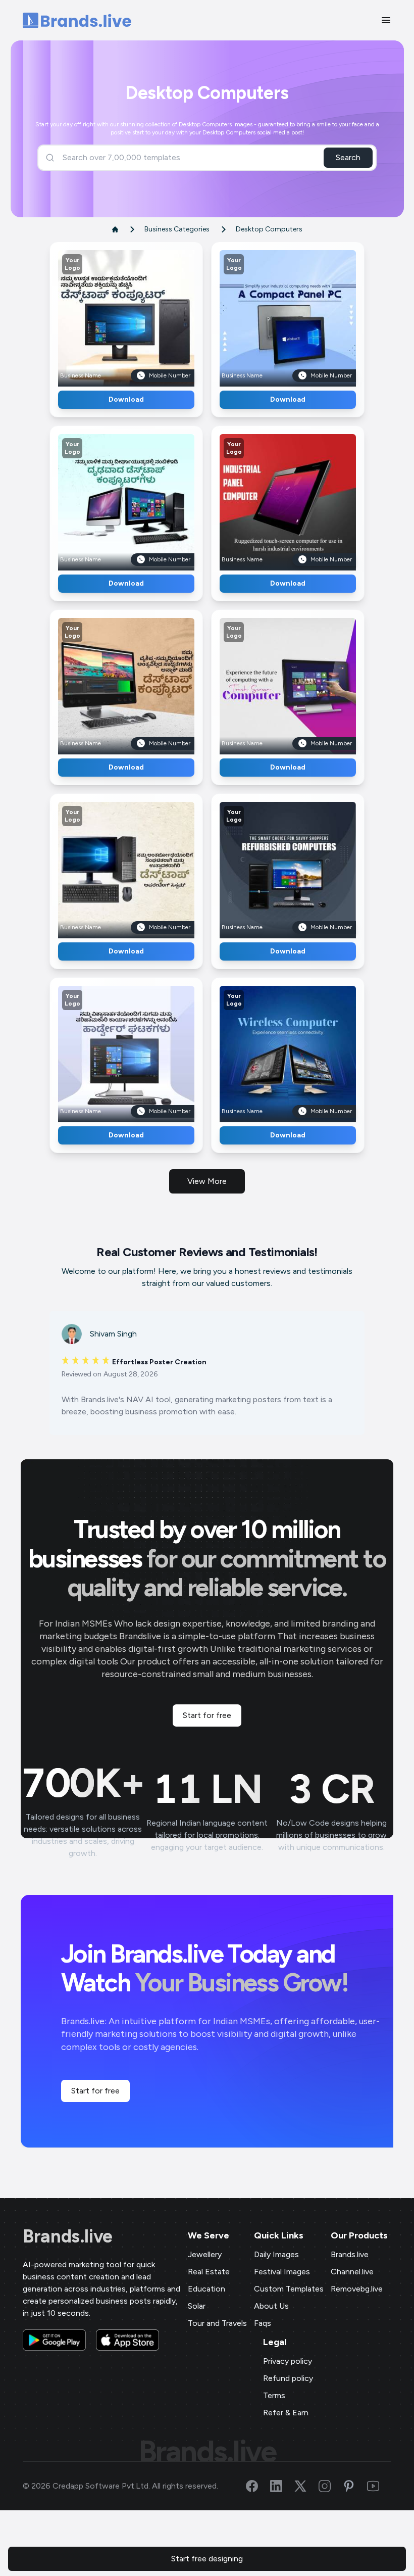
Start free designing (207, 2559)
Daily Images (276, 2254)
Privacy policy (288, 2361)
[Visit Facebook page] (258, 2486)
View (143, 315)
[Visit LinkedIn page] (282, 2486)
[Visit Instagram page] (331, 2486)
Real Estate (209, 2272)
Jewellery (205, 2254)
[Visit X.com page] (306, 2486)
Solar (197, 2306)
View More (207, 1181)
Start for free (207, 1715)
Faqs (263, 2323)
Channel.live (352, 2272)
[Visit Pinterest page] (355, 2486)
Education (206, 2289)
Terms (274, 2395)
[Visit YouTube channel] (379, 2486)
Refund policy (288, 2378)
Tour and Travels (217, 2323)
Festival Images (282, 2272)
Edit (105, 315)
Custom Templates (289, 2289)
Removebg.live (357, 2289)
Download (126, 399)
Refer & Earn (286, 2413)
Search (348, 157)
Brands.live (68, 2236)
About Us (271, 2306)
